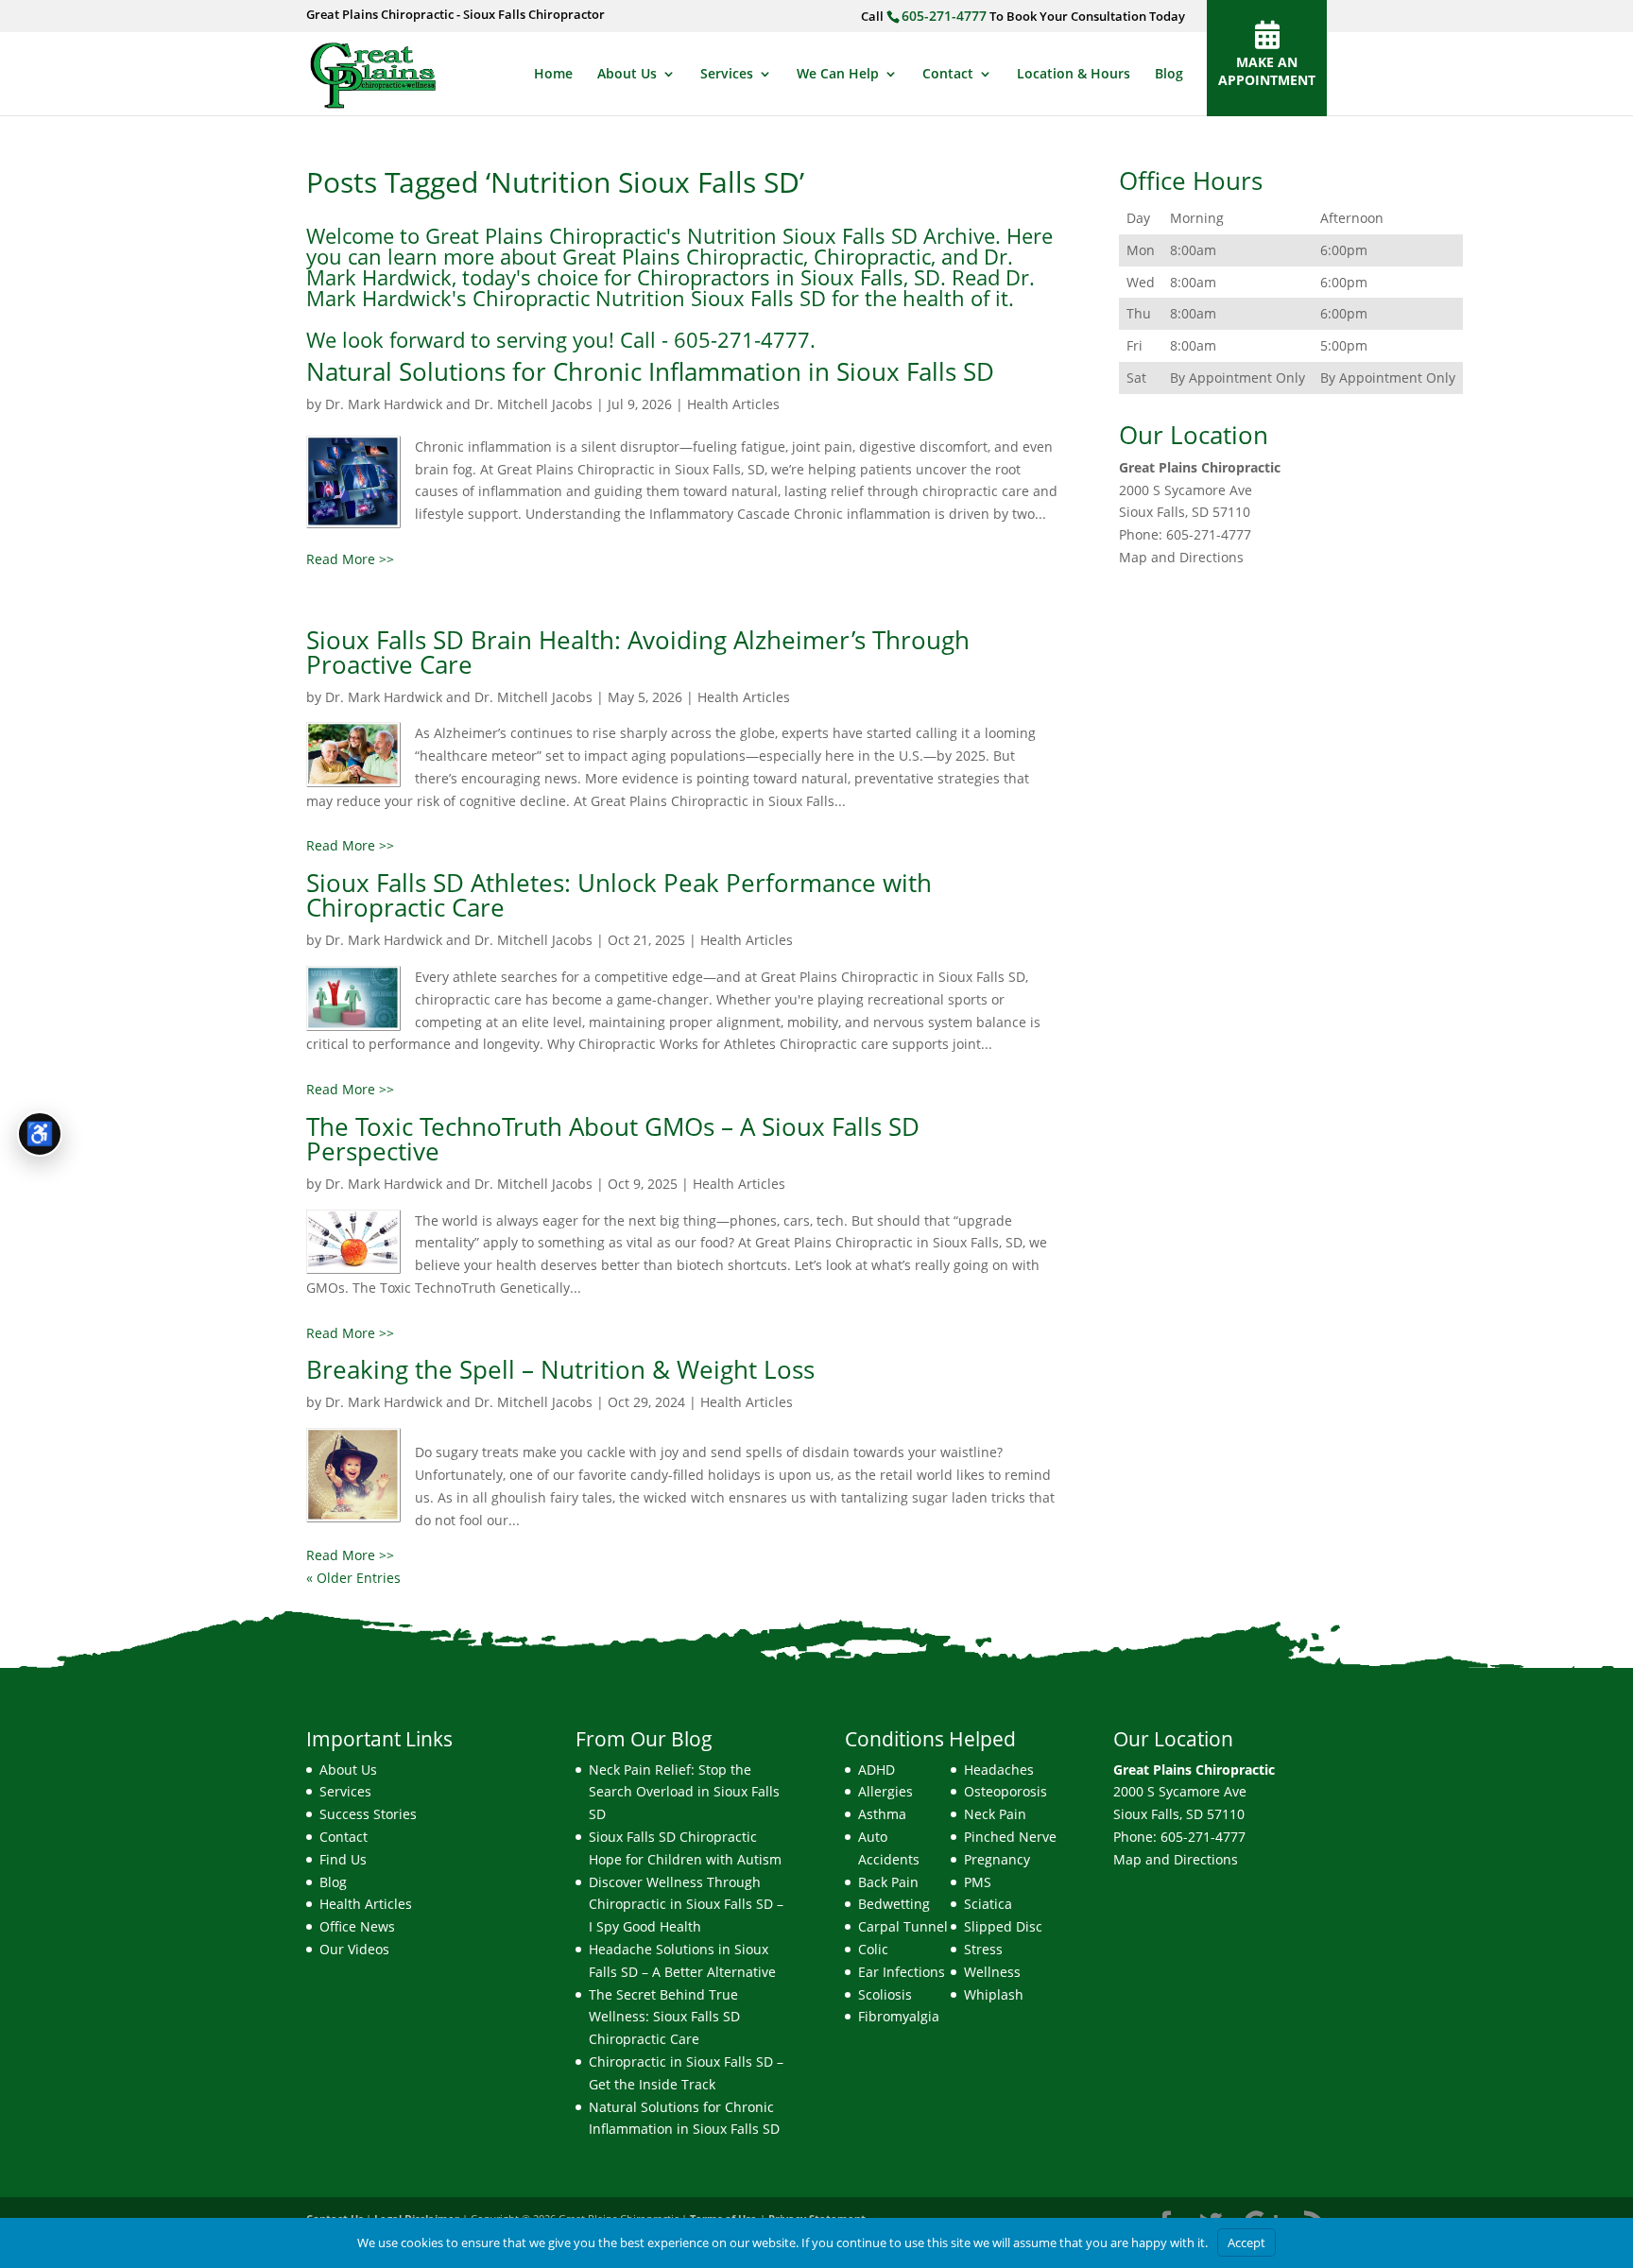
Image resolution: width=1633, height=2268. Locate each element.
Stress (983, 1949)
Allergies (885, 1791)
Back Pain (888, 1882)
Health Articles (733, 404)
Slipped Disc (1003, 1926)
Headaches (999, 1770)
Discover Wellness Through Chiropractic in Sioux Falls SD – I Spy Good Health (686, 1905)
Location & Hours (1074, 75)
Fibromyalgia (899, 2016)
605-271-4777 (944, 16)
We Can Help (838, 75)
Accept (1246, 2242)
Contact (948, 75)
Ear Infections (902, 1972)
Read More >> (350, 559)
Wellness (992, 1972)
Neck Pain (995, 1814)
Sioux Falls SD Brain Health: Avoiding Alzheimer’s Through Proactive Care (638, 652)
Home (553, 75)
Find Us (343, 1859)
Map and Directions (1181, 557)
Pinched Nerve (1010, 1837)
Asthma (882, 1814)
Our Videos (354, 1949)
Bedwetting (894, 1904)
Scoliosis (885, 1994)
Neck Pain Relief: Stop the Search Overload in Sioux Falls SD (684, 1792)
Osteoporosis (1006, 1791)
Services (727, 75)
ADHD (877, 1770)
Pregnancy (997, 1859)
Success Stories (368, 1814)
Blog (1169, 75)
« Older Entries (353, 1578)
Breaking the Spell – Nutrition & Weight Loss (560, 1369)
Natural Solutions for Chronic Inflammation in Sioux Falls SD (650, 371)
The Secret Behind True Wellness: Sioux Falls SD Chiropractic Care (664, 2017)
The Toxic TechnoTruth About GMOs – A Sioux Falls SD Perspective (613, 1139)
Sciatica (988, 1904)
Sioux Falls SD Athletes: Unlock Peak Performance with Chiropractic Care (619, 895)
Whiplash (994, 1994)
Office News (357, 1926)
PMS (978, 1882)
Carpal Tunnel (903, 1926)
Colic (873, 1949)
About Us (627, 75)
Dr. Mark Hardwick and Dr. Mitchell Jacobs (459, 404)
